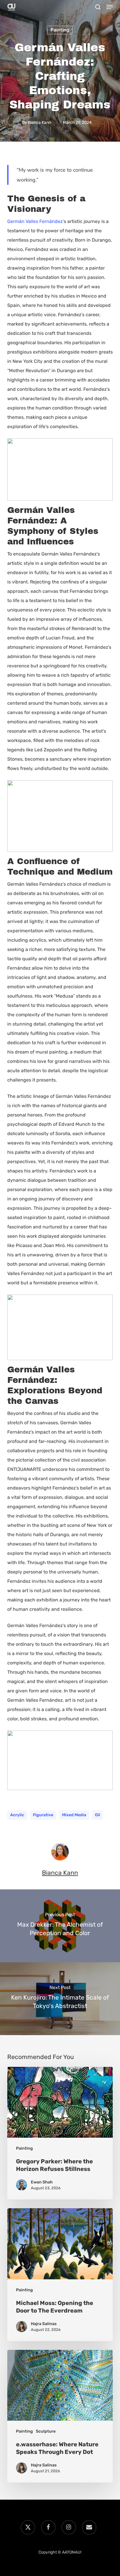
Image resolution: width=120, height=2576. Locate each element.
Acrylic (17, 1815)
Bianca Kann (39, 123)
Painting (60, 30)
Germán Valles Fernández (35, 221)
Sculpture (46, 2431)
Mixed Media (74, 1815)
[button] (110, 7)
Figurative (43, 1815)
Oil (98, 1815)
